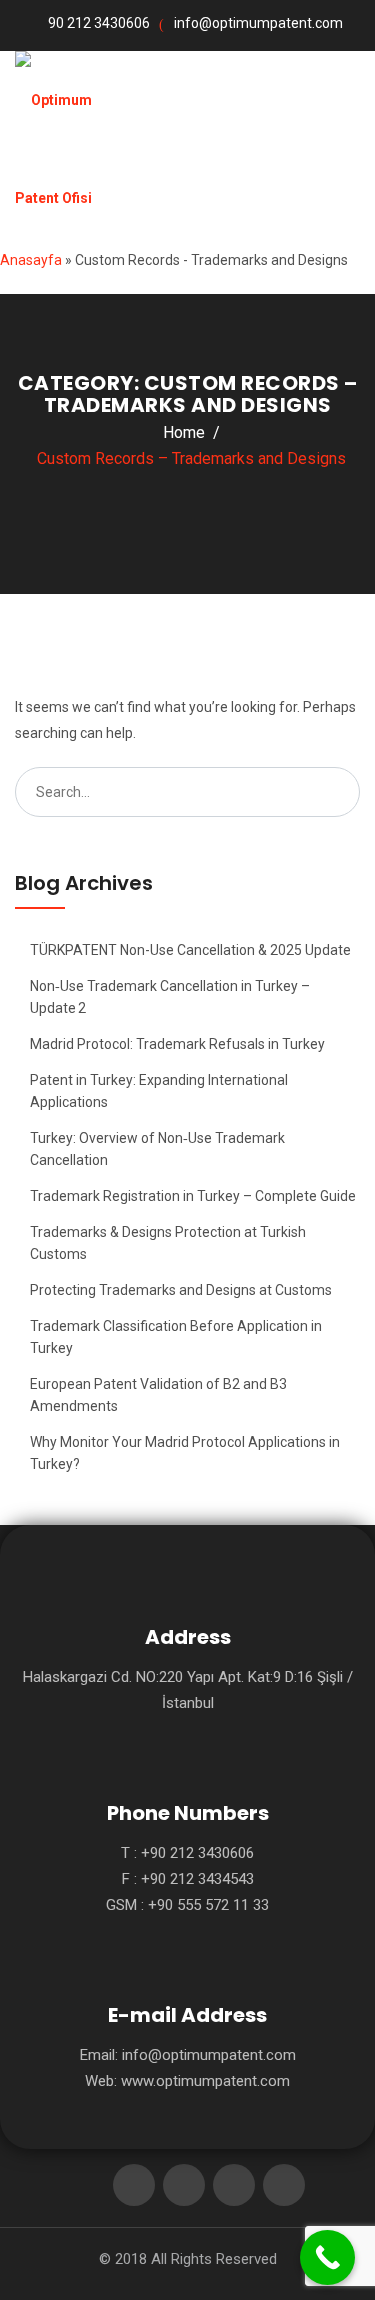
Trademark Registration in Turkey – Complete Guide (193, 1196)
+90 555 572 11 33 (208, 1905)
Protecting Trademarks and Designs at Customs (181, 1290)
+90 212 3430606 (197, 1853)
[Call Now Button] (327, 2257)
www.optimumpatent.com (205, 2081)
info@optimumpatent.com (258, 23)
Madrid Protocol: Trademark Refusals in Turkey (177, 1044)
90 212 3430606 (99, 23)
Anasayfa (31, 260)
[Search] (335, 792)
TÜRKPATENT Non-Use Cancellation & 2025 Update (190, 950)
